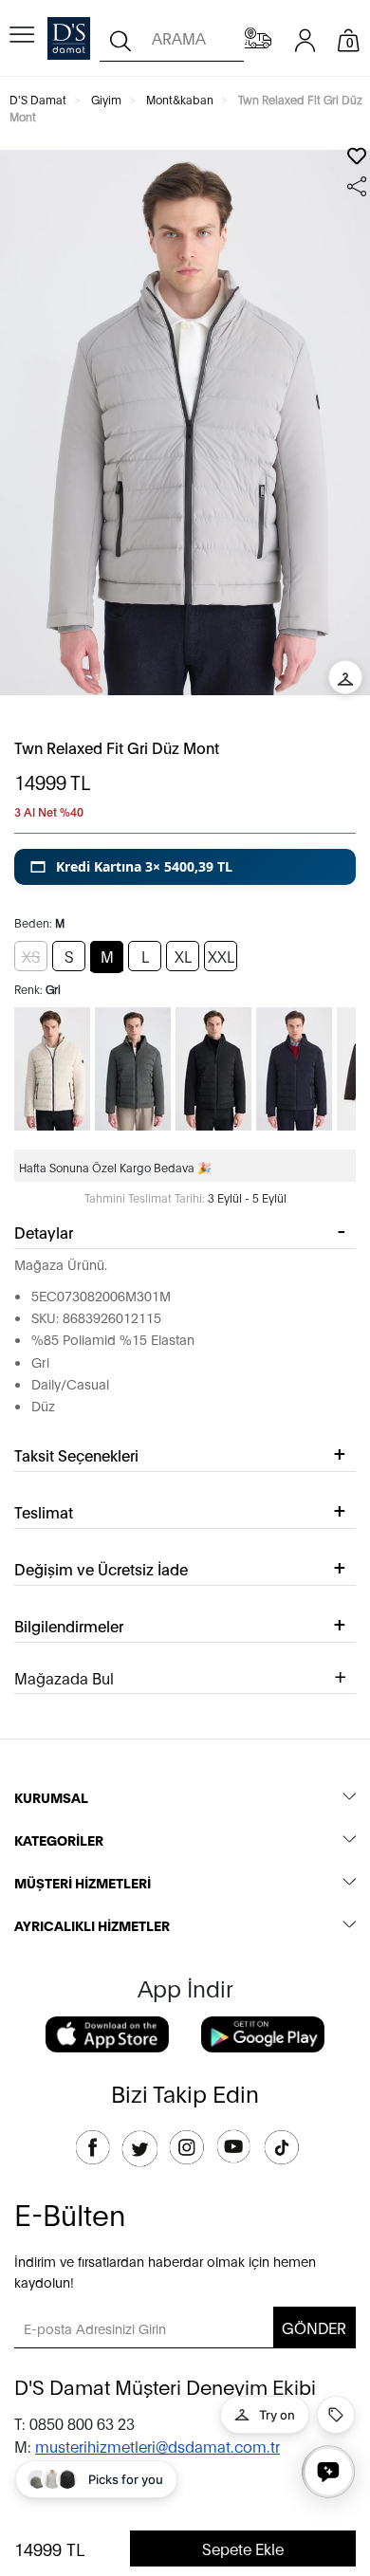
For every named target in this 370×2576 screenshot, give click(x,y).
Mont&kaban (180, 99)
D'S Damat (38, 99)
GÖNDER (314, 2327)
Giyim (106, 99)
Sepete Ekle (243, 2548)
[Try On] (345, 677)
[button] (185, 867)
